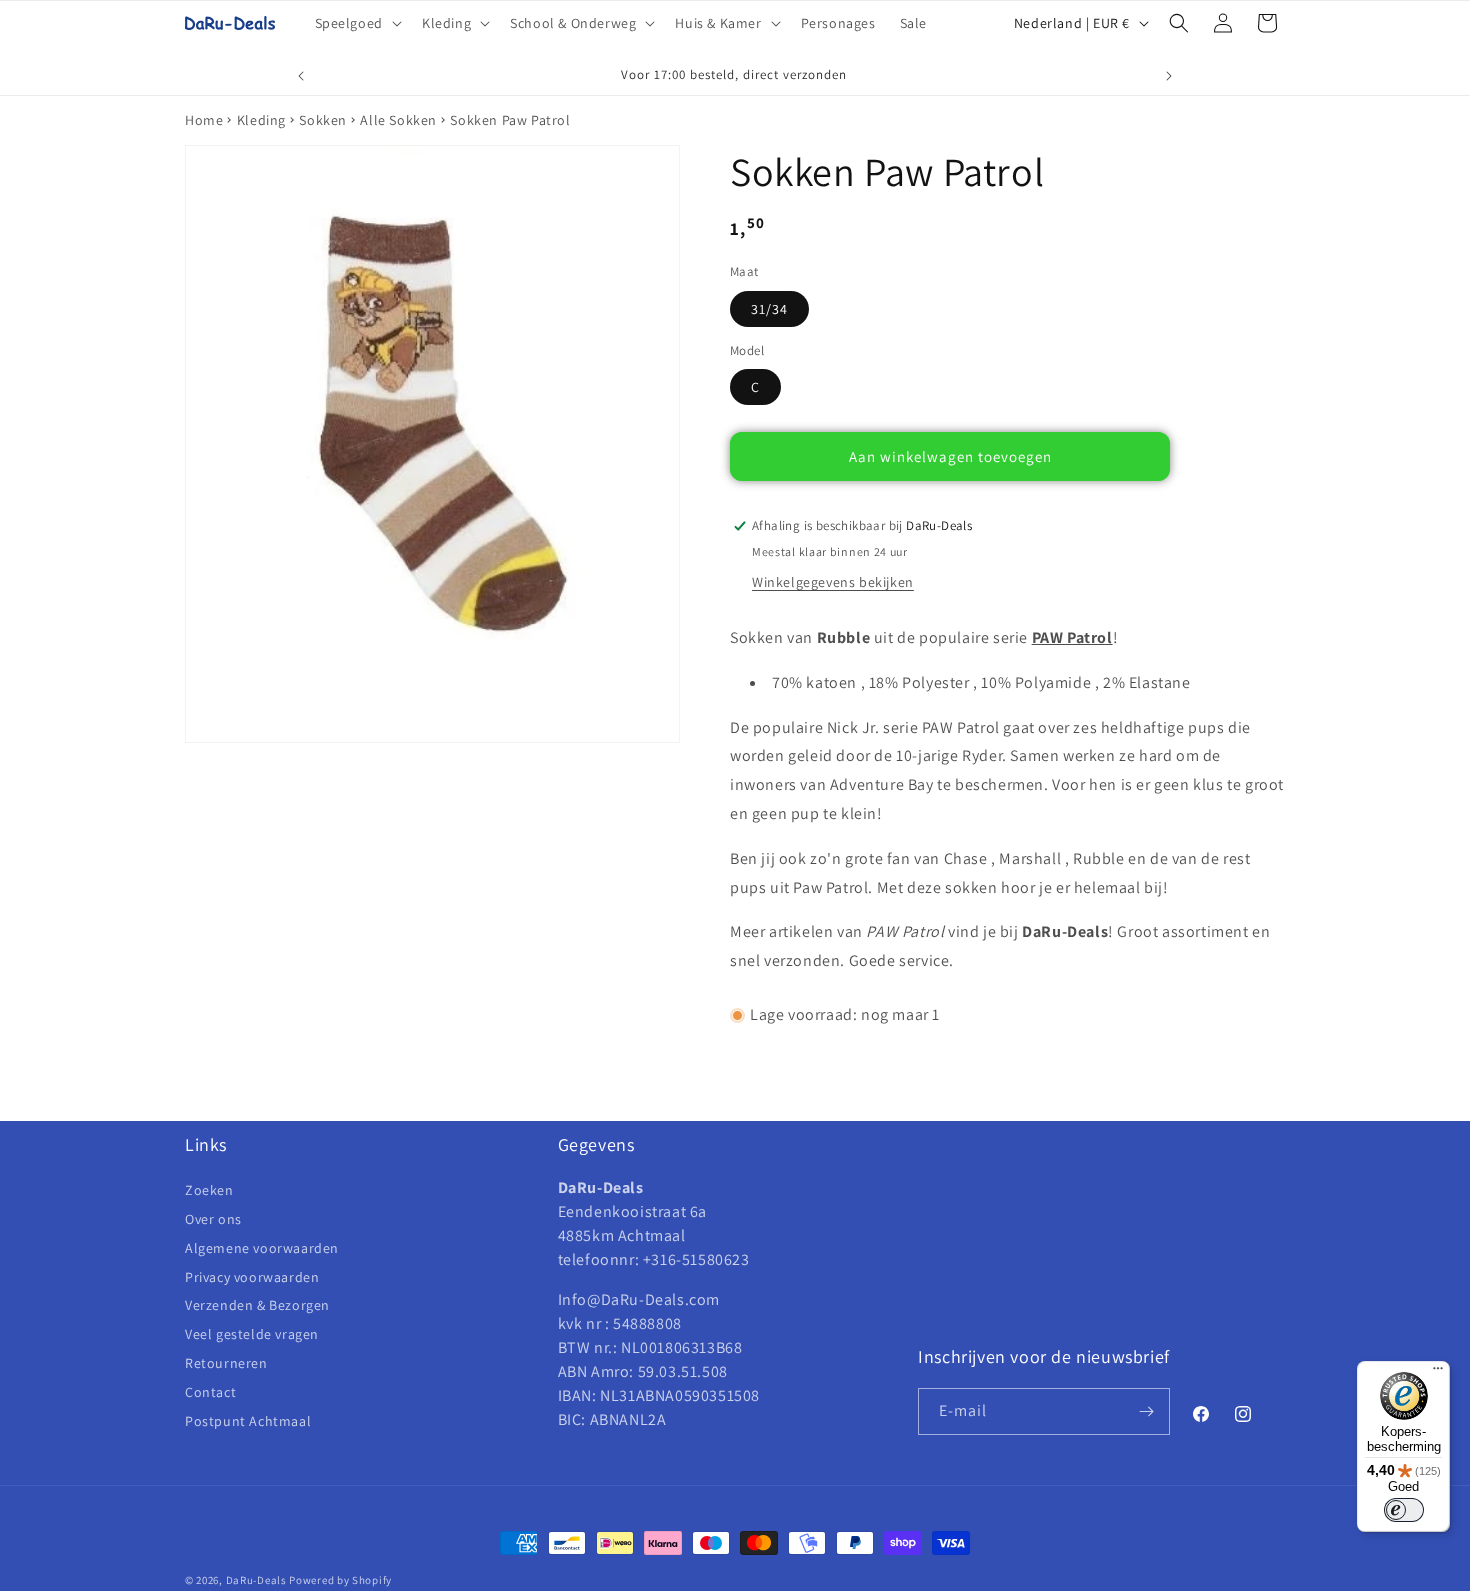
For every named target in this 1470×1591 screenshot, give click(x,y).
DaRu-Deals (256, 1580)
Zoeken (209, 1191)
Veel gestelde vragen (252, 1334)
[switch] (1404, 1510)
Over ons (213, 1219)
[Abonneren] (1147, 1411)
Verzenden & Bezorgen (257, 1305)
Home (204, 120)
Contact (210, 1392)
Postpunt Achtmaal (248, 1421)
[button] (356, 23)
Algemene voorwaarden (262, 1248)
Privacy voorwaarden (252, 1277)
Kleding (261, 120)
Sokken (323, 120)
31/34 (769, 309)
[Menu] (1438, 1373)
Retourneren (226, 1363)
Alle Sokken (398, 120)
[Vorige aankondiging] (301, 76)
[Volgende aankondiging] (1169, 76)
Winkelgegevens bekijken (833, 582)
